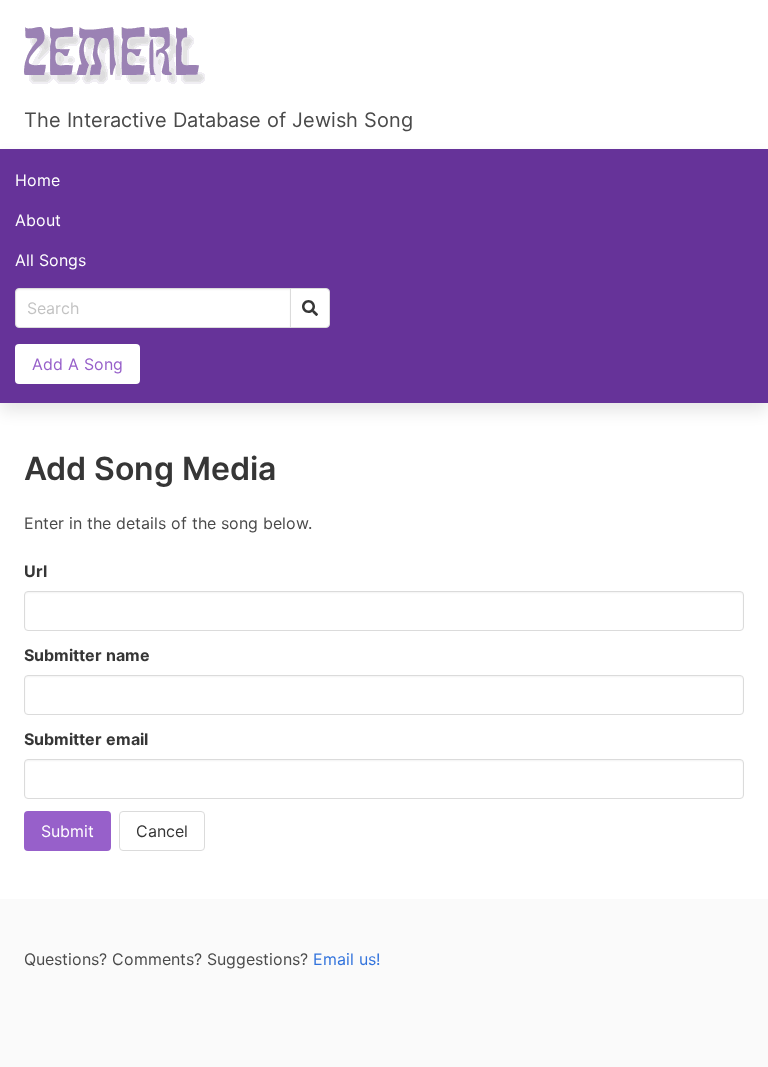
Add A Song (77, 364)
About (38, 220)
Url (35, 571)
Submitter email (86, 739)
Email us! (346, 959)
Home (37, 180)
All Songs (50, 260)
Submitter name (87, 655)
